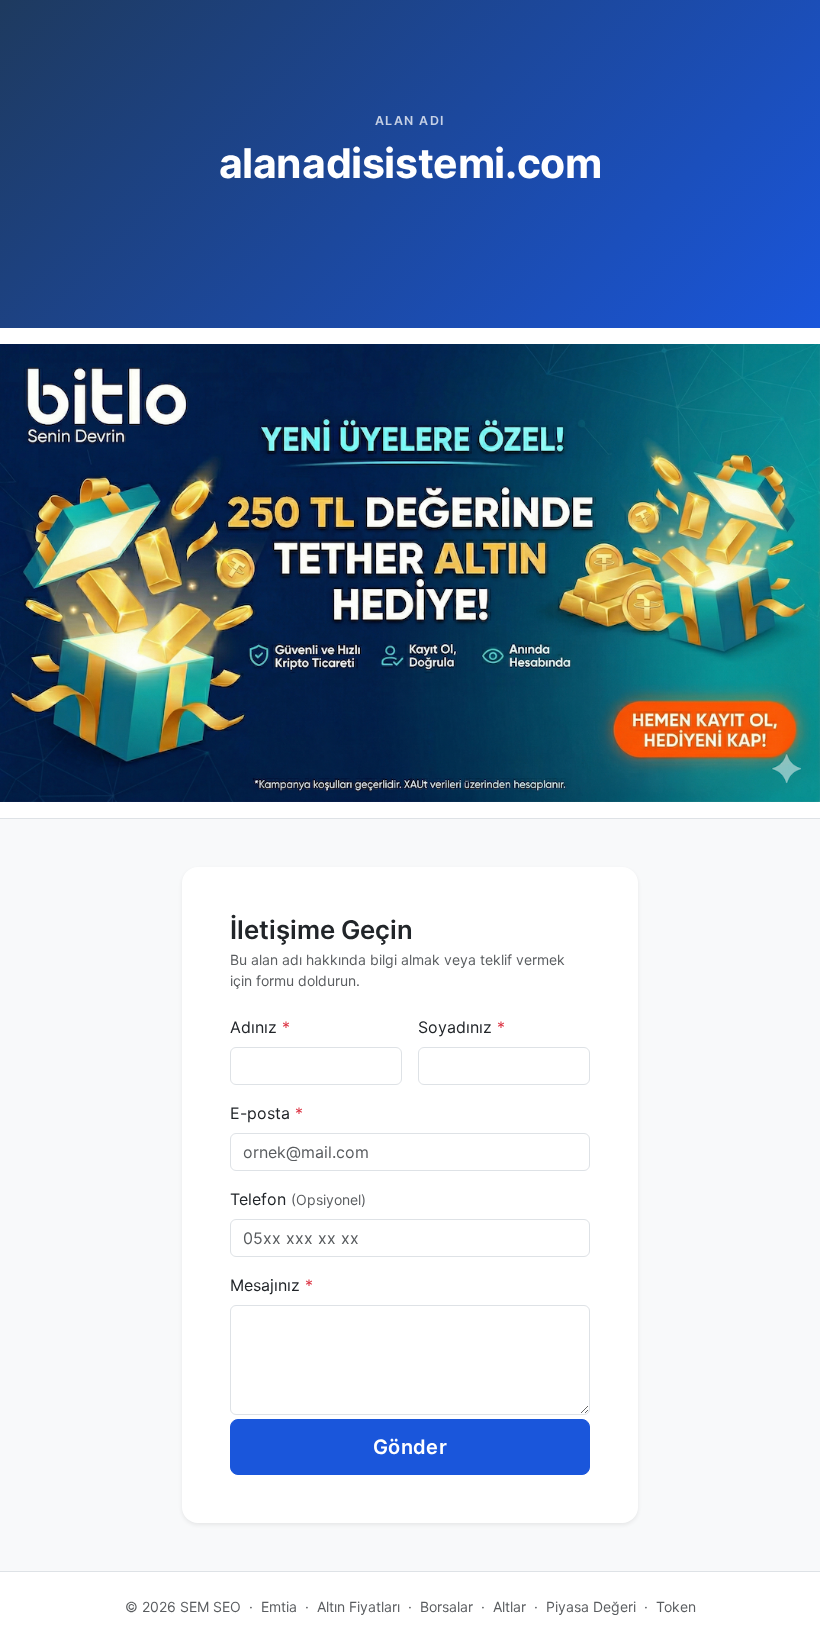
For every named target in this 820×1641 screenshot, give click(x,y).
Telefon (298, 1199)
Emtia (279, 1606)
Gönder (410, 1447)
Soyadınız (461, 1027)
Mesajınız (271, 1285)
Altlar (509, 1606)
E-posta (266, 1113)
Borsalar (446, 1606)
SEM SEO (210, 1606)
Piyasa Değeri (591, 1606)
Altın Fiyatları (358, 1606)
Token (676, 1606)
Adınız (260, 1027)
